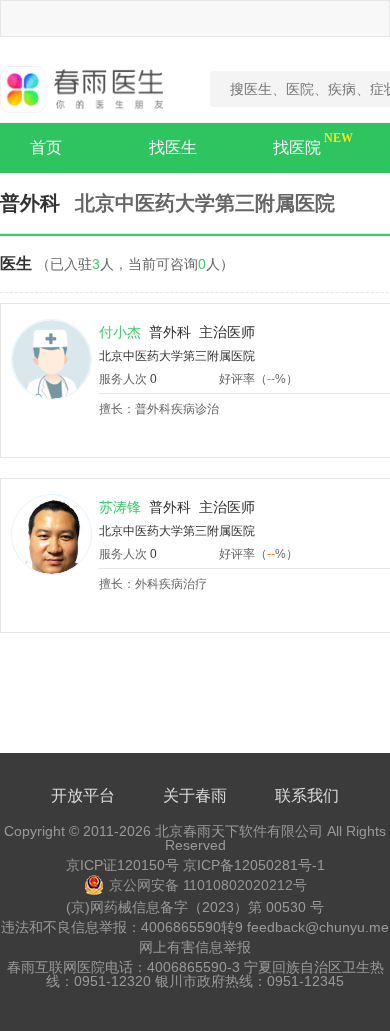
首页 (46, 147)
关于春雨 (195, 795)
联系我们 (307, 795)
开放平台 (83, 795)
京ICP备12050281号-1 (254, 865)
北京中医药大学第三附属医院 (177, 356)
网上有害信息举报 (195, 947)
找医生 (173, 147)
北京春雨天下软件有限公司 (239, 831)
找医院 (297, 147)
